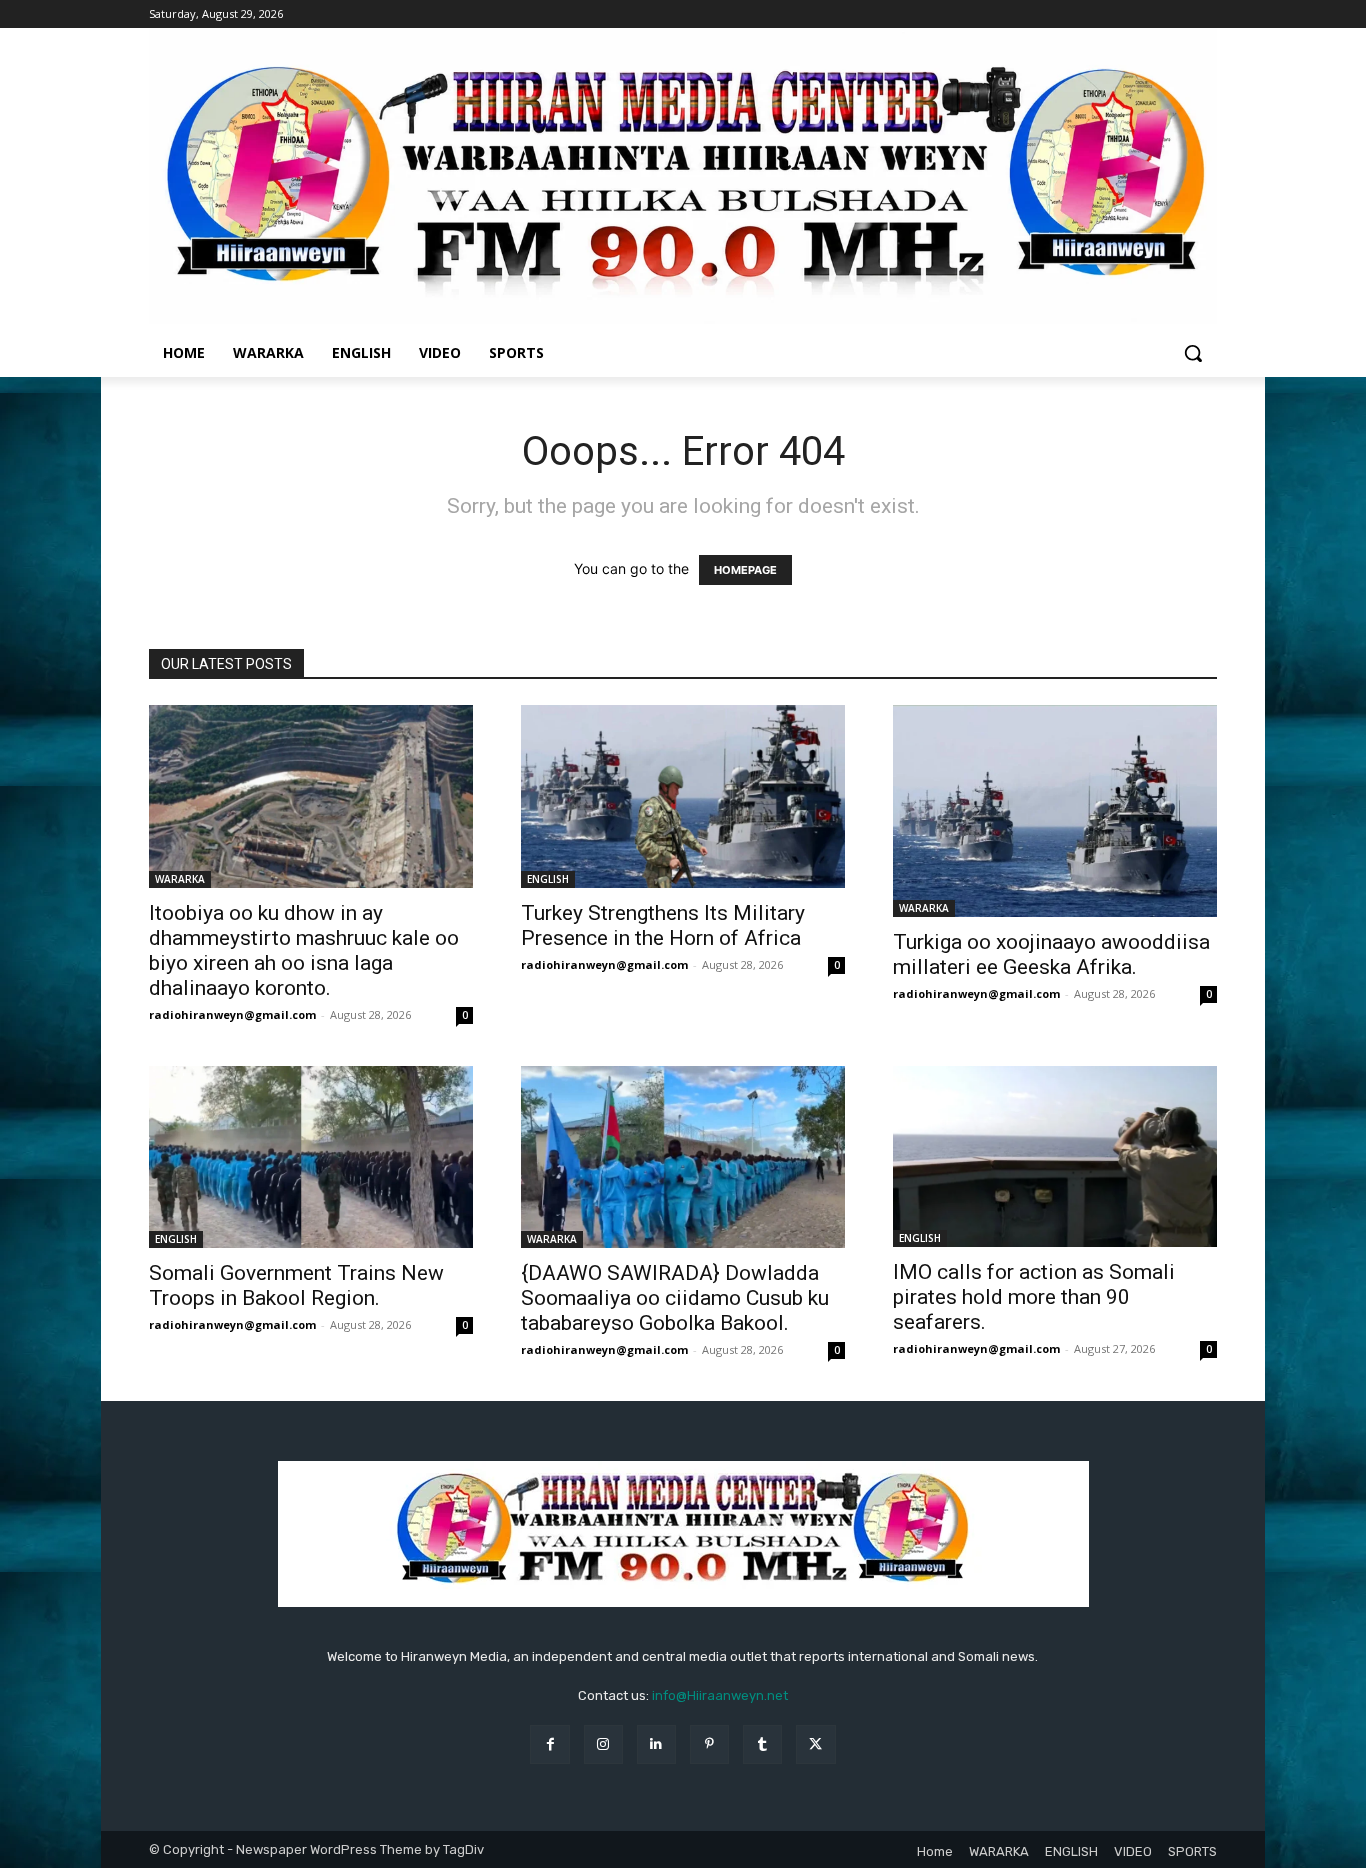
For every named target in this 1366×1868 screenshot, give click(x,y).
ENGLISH (548, 879)
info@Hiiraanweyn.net (720, 1695)
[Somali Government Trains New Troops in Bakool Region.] (311, 1157)
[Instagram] (603, 1744)
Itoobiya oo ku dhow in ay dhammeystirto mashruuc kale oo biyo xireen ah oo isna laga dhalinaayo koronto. (304, 950)
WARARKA (180, 879)
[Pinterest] (709, 1744)
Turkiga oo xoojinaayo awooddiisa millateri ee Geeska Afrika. (1051, 954)
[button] (1193, 353)
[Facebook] (549, 1744)
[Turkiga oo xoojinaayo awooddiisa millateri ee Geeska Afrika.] (1055, 810)
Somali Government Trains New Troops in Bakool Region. (296, 1285)
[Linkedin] (656, 1744)
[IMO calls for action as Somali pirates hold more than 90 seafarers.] (1055, 1157)
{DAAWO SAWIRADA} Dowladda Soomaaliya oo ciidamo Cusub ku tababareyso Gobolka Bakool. (675, 1298)
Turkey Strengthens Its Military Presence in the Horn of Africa (663, 925)
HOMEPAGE (745, 570)
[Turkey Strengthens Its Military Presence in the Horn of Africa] (683, 796)
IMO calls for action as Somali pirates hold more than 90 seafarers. (1034, 1297)
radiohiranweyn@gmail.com (232, 1014)
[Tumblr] (762, 1744)
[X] (815, 1744)
